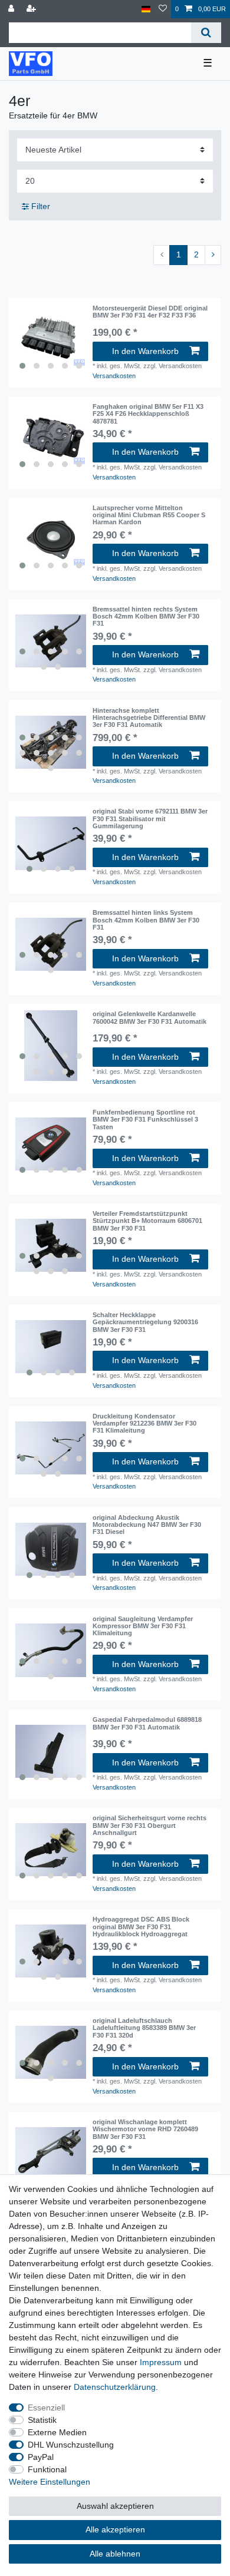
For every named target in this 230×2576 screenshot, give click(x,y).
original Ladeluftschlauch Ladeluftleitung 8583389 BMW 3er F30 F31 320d (144, 2028)
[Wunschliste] (163, 9)
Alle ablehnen (115, 2554)
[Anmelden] (12, 9)
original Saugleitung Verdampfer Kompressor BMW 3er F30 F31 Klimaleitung (143, 1626)
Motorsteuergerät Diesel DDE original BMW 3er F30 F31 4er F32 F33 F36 (150, 312)
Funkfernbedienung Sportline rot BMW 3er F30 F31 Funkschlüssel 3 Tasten (145, 1120)
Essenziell (46, 2408)
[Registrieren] (32, 9)
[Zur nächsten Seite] (213, 255)
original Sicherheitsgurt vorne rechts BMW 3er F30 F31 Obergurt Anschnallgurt (149, 1825)
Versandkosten (114, 376)
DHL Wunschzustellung (71, 2445)
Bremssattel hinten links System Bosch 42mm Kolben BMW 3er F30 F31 (146, 920)
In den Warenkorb (145, 351)
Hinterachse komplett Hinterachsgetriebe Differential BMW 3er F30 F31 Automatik (149, 718)
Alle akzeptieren (115, 2529)
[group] (51, 340)
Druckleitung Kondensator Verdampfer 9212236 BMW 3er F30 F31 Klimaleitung (144, 1423)
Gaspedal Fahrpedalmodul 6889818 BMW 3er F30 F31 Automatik (147, 1723)
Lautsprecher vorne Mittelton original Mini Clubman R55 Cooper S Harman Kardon (149, 515)
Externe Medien (57, 2432)
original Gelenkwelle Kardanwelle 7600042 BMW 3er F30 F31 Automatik (149, 1017)
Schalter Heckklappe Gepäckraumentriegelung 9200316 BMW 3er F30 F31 (145, 1322)
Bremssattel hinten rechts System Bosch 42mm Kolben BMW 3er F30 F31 (146, 616)
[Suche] (206, 33)
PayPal (41, 2457)
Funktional (47, 2469)
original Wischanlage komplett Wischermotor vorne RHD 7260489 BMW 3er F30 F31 (145, 2129)
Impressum (161, 2362)
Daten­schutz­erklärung (115, 2387)
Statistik (42, 2420)
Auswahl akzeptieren (115, 2506)
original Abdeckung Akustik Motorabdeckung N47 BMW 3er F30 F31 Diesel (147, 1525)
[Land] (146, 9)
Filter (40, 206)
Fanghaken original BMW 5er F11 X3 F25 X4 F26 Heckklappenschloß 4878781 (148, 414)
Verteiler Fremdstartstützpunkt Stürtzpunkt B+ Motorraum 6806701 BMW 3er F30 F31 (147, 1221)
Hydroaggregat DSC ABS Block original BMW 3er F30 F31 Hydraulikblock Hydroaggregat (141, 1927)
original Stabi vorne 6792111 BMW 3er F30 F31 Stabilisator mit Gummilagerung (150, 819)
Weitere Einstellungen (50, 2482)
